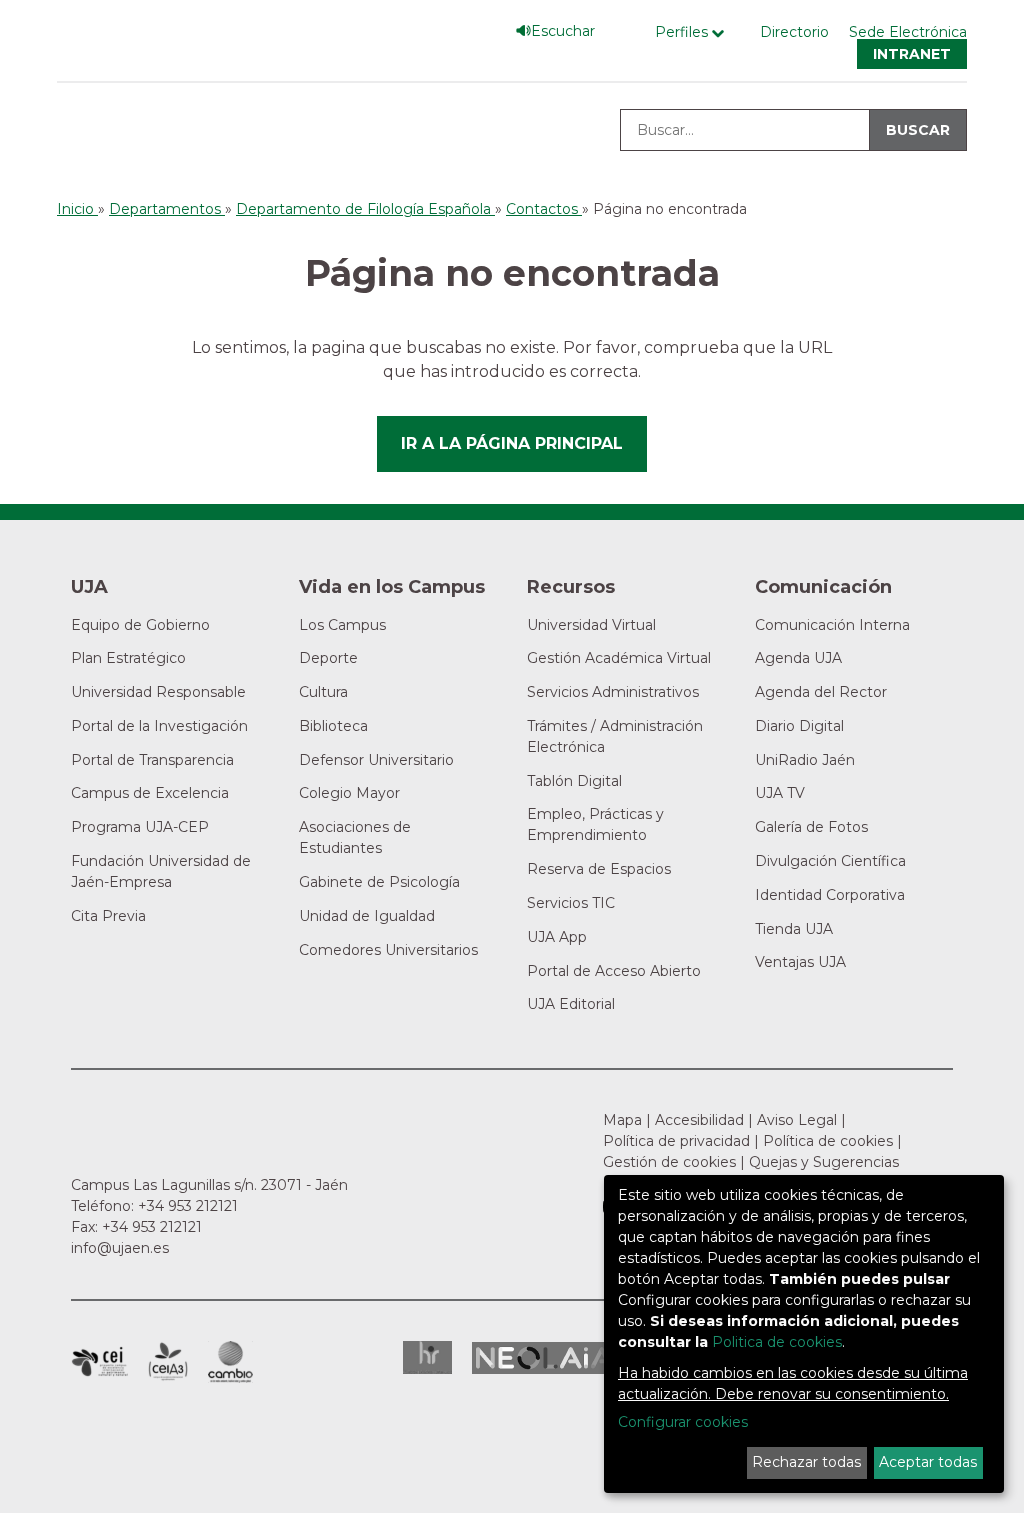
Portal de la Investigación (159, 726)
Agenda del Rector (821, 692)
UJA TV (780, 793)
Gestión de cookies (669, 1162)
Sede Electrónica (908, 32)
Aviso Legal (797, 1120)
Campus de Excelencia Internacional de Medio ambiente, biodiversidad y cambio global (230, 1362)
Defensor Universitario (376, 760)
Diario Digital (799, 726)
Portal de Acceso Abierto (614, 971)
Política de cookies (828, 1141)
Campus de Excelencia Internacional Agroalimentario (168, 1362)
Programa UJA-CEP (140, 827)
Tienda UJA (794, 929)
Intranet (912, 54)
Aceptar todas (928, 1462)
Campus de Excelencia (150, 793)
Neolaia (544, 1358)
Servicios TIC (571, 903)
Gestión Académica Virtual (619, 658)
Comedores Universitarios (388, 950)
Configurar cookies (683, 1422)
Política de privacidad (676, 1141)
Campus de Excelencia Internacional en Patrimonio (99, 1362)
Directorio (794, 32)
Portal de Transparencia (152, 760)
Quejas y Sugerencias (824, 1162)
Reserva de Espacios (599, 869)
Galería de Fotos (811, 827)
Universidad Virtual (591, 625)
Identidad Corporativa (830, 895)
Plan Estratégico (128, 658)
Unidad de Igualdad (367, 916)
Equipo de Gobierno (140, 625)
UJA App (557, 937)
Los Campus (342, 625)
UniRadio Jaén (805, 760)
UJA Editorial (571, 1004)
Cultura (323, 692)
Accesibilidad (699, 1120)
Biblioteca (333, 726)
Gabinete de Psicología (379, 882)
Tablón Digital (574, 781)
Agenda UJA (798, 658)
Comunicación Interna (832, 625)
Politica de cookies (777, 1342)
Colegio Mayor (349, 793)
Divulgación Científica (830, 861)
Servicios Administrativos (613, 692)
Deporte (328, 658)
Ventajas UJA (800, 962)
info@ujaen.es (120, 1248)
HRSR (427, 1357)
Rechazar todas (806, 1462)
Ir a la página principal (512, 443)
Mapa (622, 1120)
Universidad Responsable (158, 692)
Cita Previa (108, 916)
